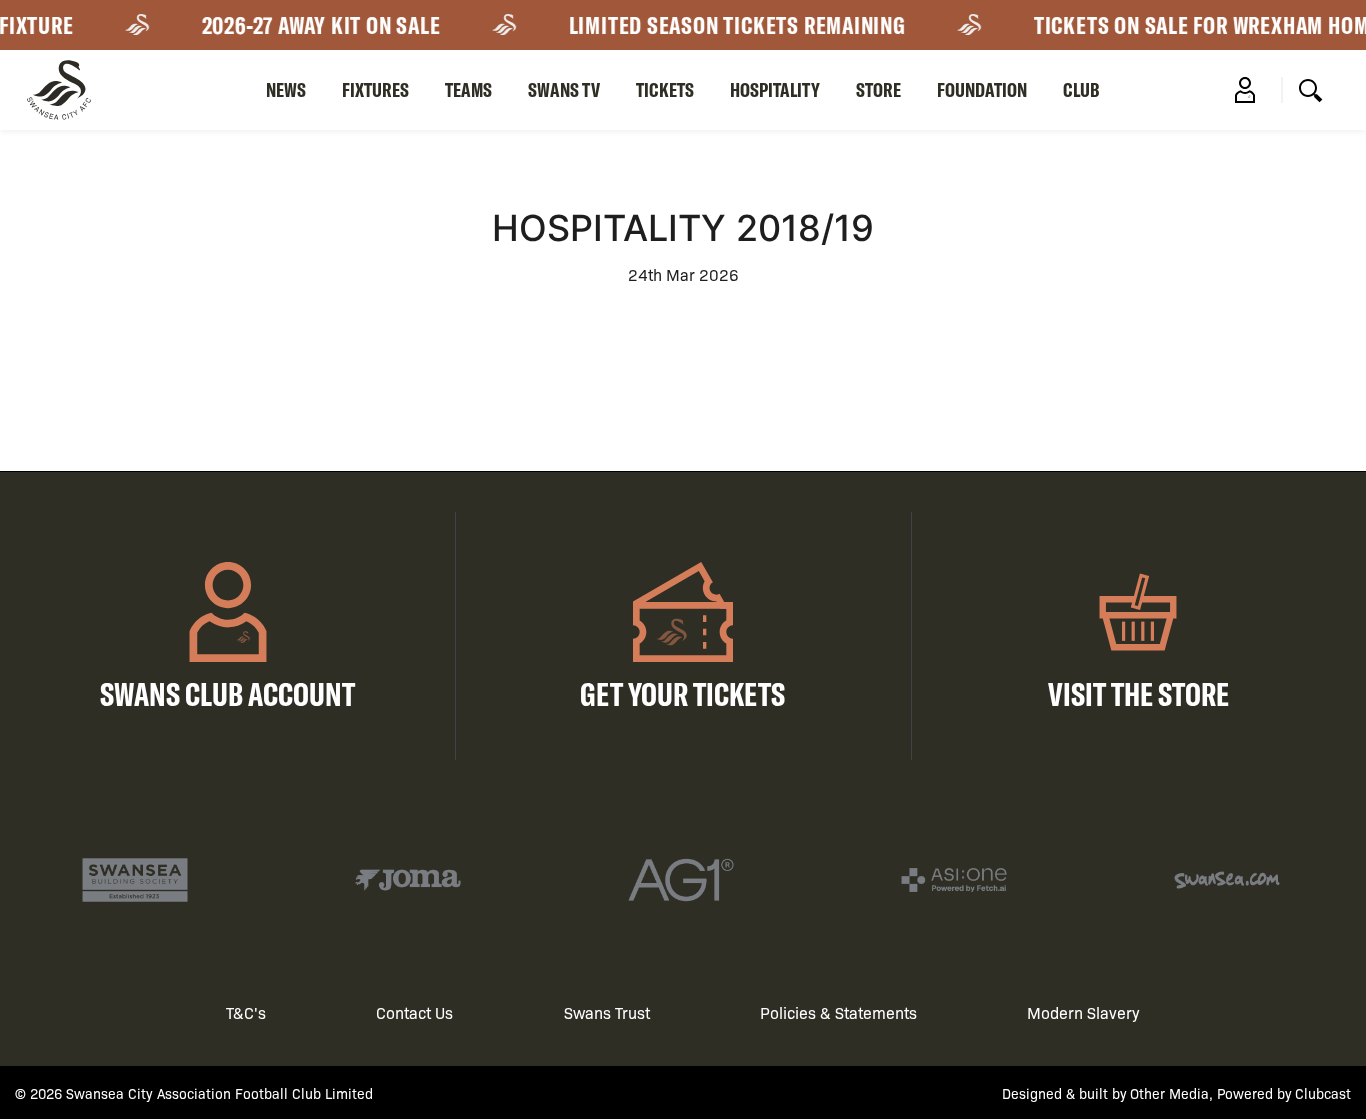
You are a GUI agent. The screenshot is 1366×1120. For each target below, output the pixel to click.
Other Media (1169, 1093)
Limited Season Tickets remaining (728, 25)
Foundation (982, 89)
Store (878, 89)
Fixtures (375, 89)
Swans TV (564, 89)
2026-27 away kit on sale (312, 25)
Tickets (665, 89)
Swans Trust (607, 1012)
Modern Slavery (1083, 1012)
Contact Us (414, 1012)
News (286, 89)
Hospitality (775, 89)
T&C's (246, 1012)
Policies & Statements (838, 1012)
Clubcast (1323, 1093)
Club (1081, 89)
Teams (468, 89)
